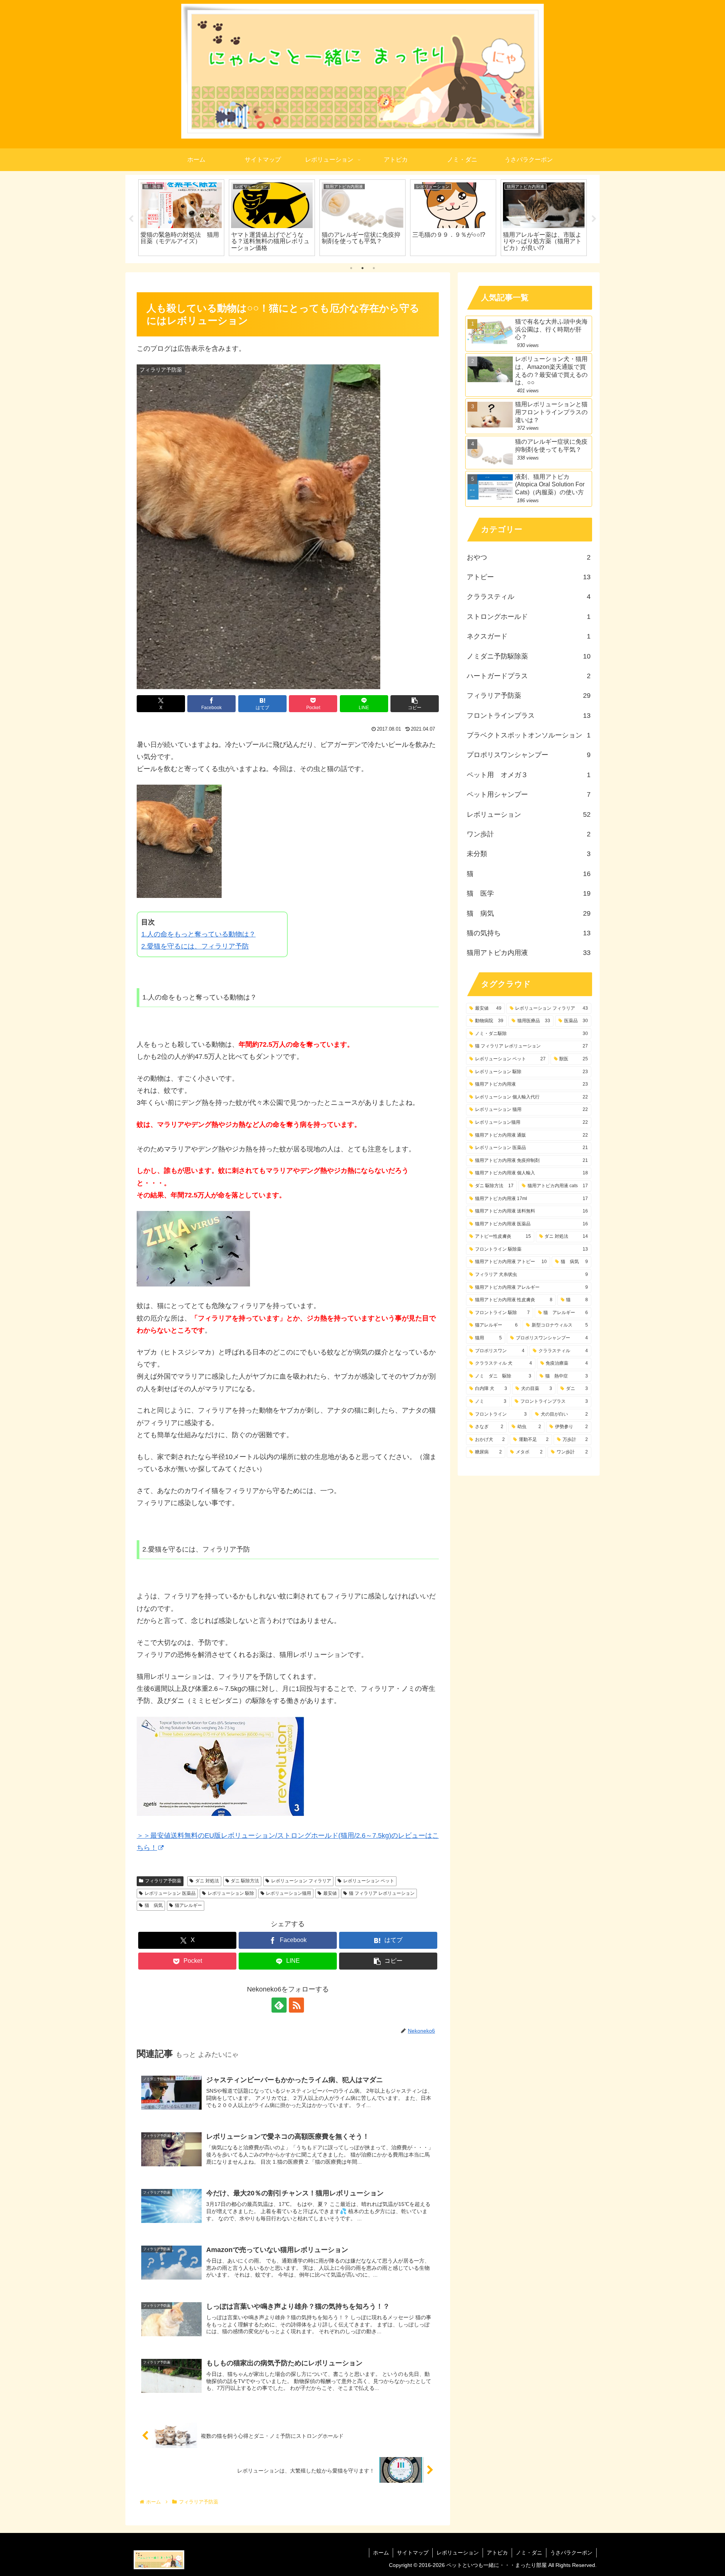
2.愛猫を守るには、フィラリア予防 (195, 946)
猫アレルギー (188, 1905)
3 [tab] (374, 268)
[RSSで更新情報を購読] (296, 2005)
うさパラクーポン (571, 2553)
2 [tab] (362, 268)
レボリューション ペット (369, 1881)
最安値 (330, 1893)
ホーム (381, 2553)
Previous (131, 219)
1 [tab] (351, 268)
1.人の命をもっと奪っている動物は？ (198, 934)
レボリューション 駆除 (231, 1893)
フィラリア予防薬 (163, 1881)
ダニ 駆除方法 (245, 1881)
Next (594, 219)
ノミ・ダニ (529, 2553)
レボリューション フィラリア (301, 1881)
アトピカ (497, 2553)
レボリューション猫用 (288, 1893)
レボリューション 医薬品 (170, 1893)
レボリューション (458, 2553)
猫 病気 (154, 1905)
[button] (415, 704)
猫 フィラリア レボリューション (382, 1893)
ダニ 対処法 (207, 1881)
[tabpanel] (181, 218)
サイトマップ (413, 2553)
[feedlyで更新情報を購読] (279, 2005)
